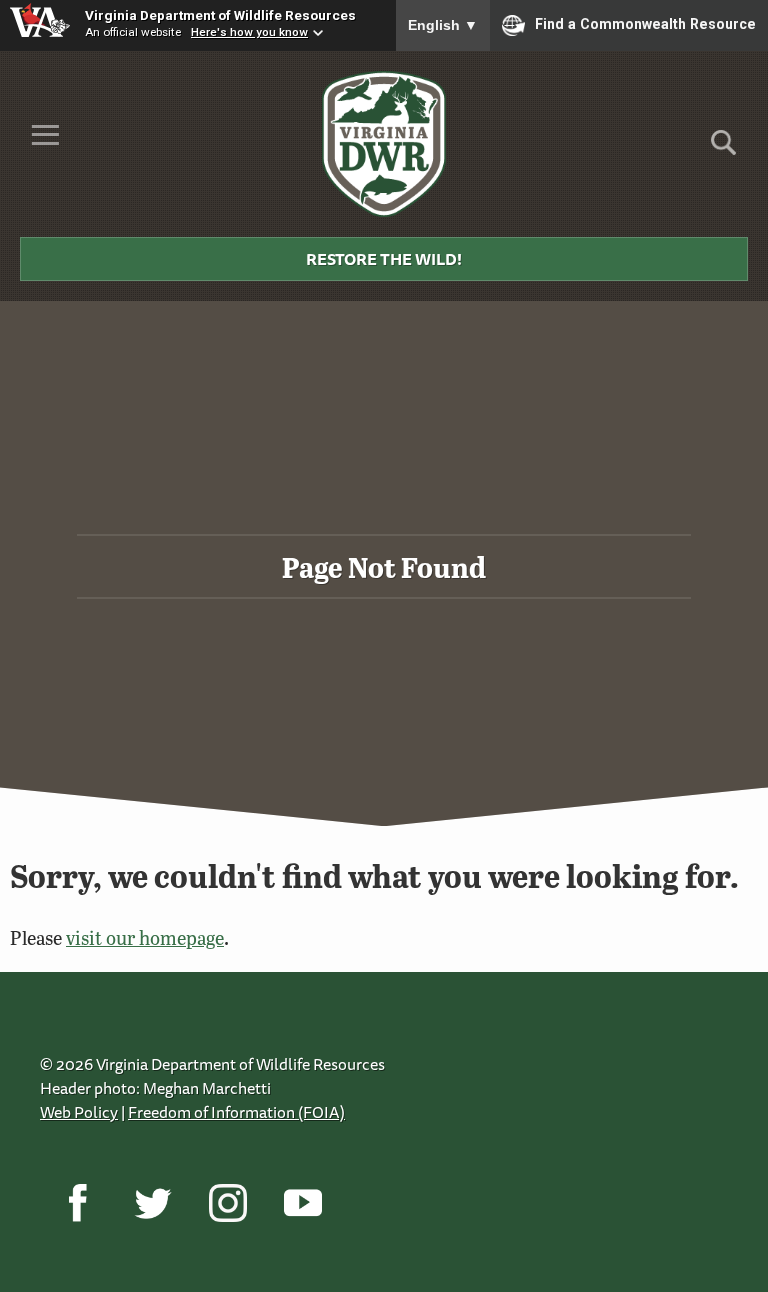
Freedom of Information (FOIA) (236, 1112)
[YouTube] (302, 1202)
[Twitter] (152, 1202)
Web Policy (79, 1112)
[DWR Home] (384, 144)
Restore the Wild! (384, 259)
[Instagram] (227, 1202)
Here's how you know (249, 32)
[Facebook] (77, 1202)
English (443, 25)
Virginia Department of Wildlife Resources (220, 15)
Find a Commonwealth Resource (645, 24)
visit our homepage (145, 937)
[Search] (723, 149)
